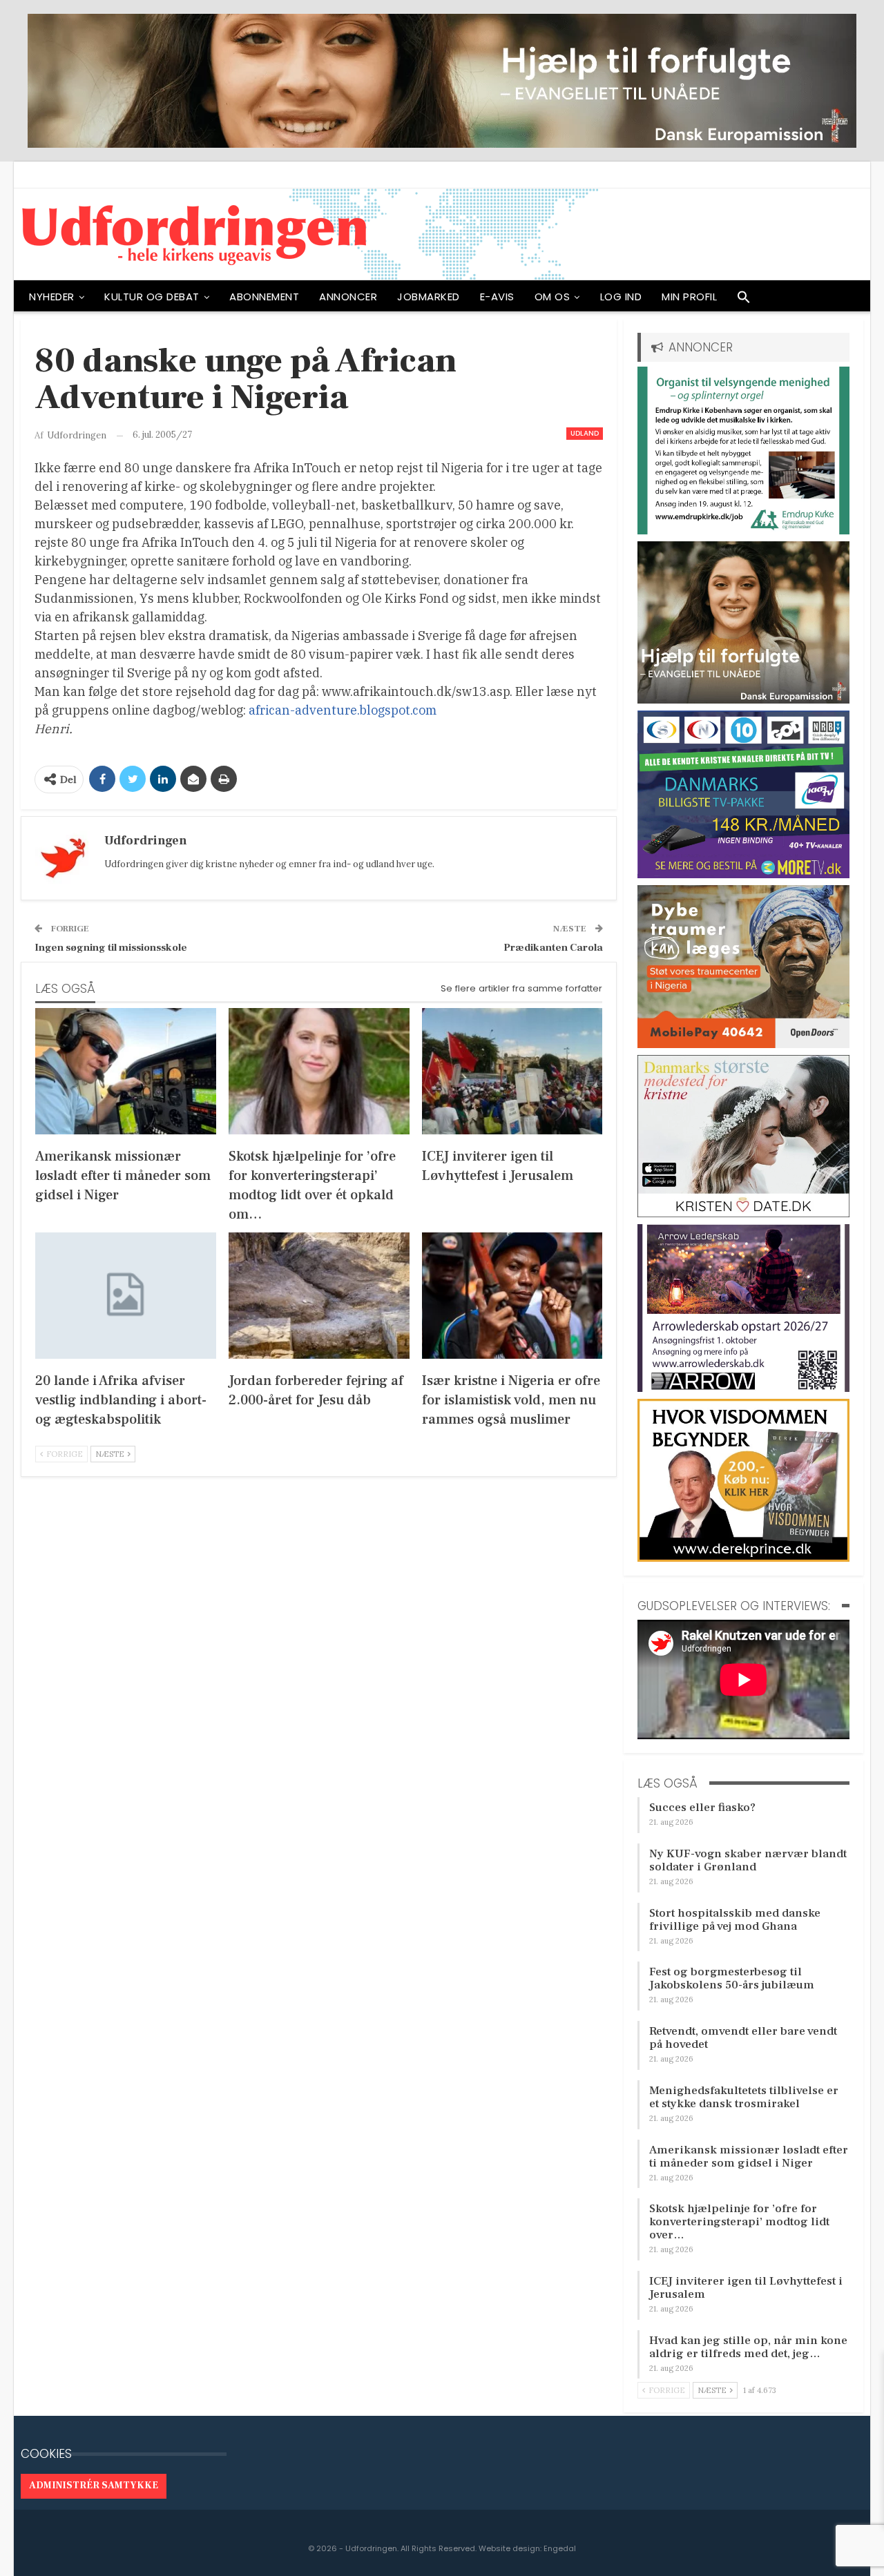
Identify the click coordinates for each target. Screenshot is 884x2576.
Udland (585, 433)
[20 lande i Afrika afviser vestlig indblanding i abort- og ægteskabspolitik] (126, 1296)
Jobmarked (429, 297)
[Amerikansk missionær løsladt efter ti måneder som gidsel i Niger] (126, 1071)
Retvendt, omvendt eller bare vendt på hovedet (743, 2038)
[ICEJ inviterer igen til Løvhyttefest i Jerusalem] (512, 1071)
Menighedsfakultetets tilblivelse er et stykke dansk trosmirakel (744, 2097)
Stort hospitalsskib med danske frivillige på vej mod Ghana (735, 1920)
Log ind (621, 297)
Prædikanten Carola (553, 948)
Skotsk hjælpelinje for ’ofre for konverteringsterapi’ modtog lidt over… (739, 2222)
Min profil (689, 297)
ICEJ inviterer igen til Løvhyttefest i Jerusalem (746, 2288)
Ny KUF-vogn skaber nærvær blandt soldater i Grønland (748, 1860)
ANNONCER (348, 297)
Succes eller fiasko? (702, 1808)
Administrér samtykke (94, 2486)
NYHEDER (52, 297)
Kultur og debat (152, 297)
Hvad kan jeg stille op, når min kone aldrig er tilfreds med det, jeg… (748, 2347)
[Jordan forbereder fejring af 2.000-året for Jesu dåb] (319, 1296)
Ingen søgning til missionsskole (111, 948)
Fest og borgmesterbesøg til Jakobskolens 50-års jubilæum (732, 1978)
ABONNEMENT (264, 297)
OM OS (552, 297)
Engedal (560, 2548)
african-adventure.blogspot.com (343, 710)
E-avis (497, 297)
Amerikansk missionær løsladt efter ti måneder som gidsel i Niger (749, 2157)
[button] (744, 300)
